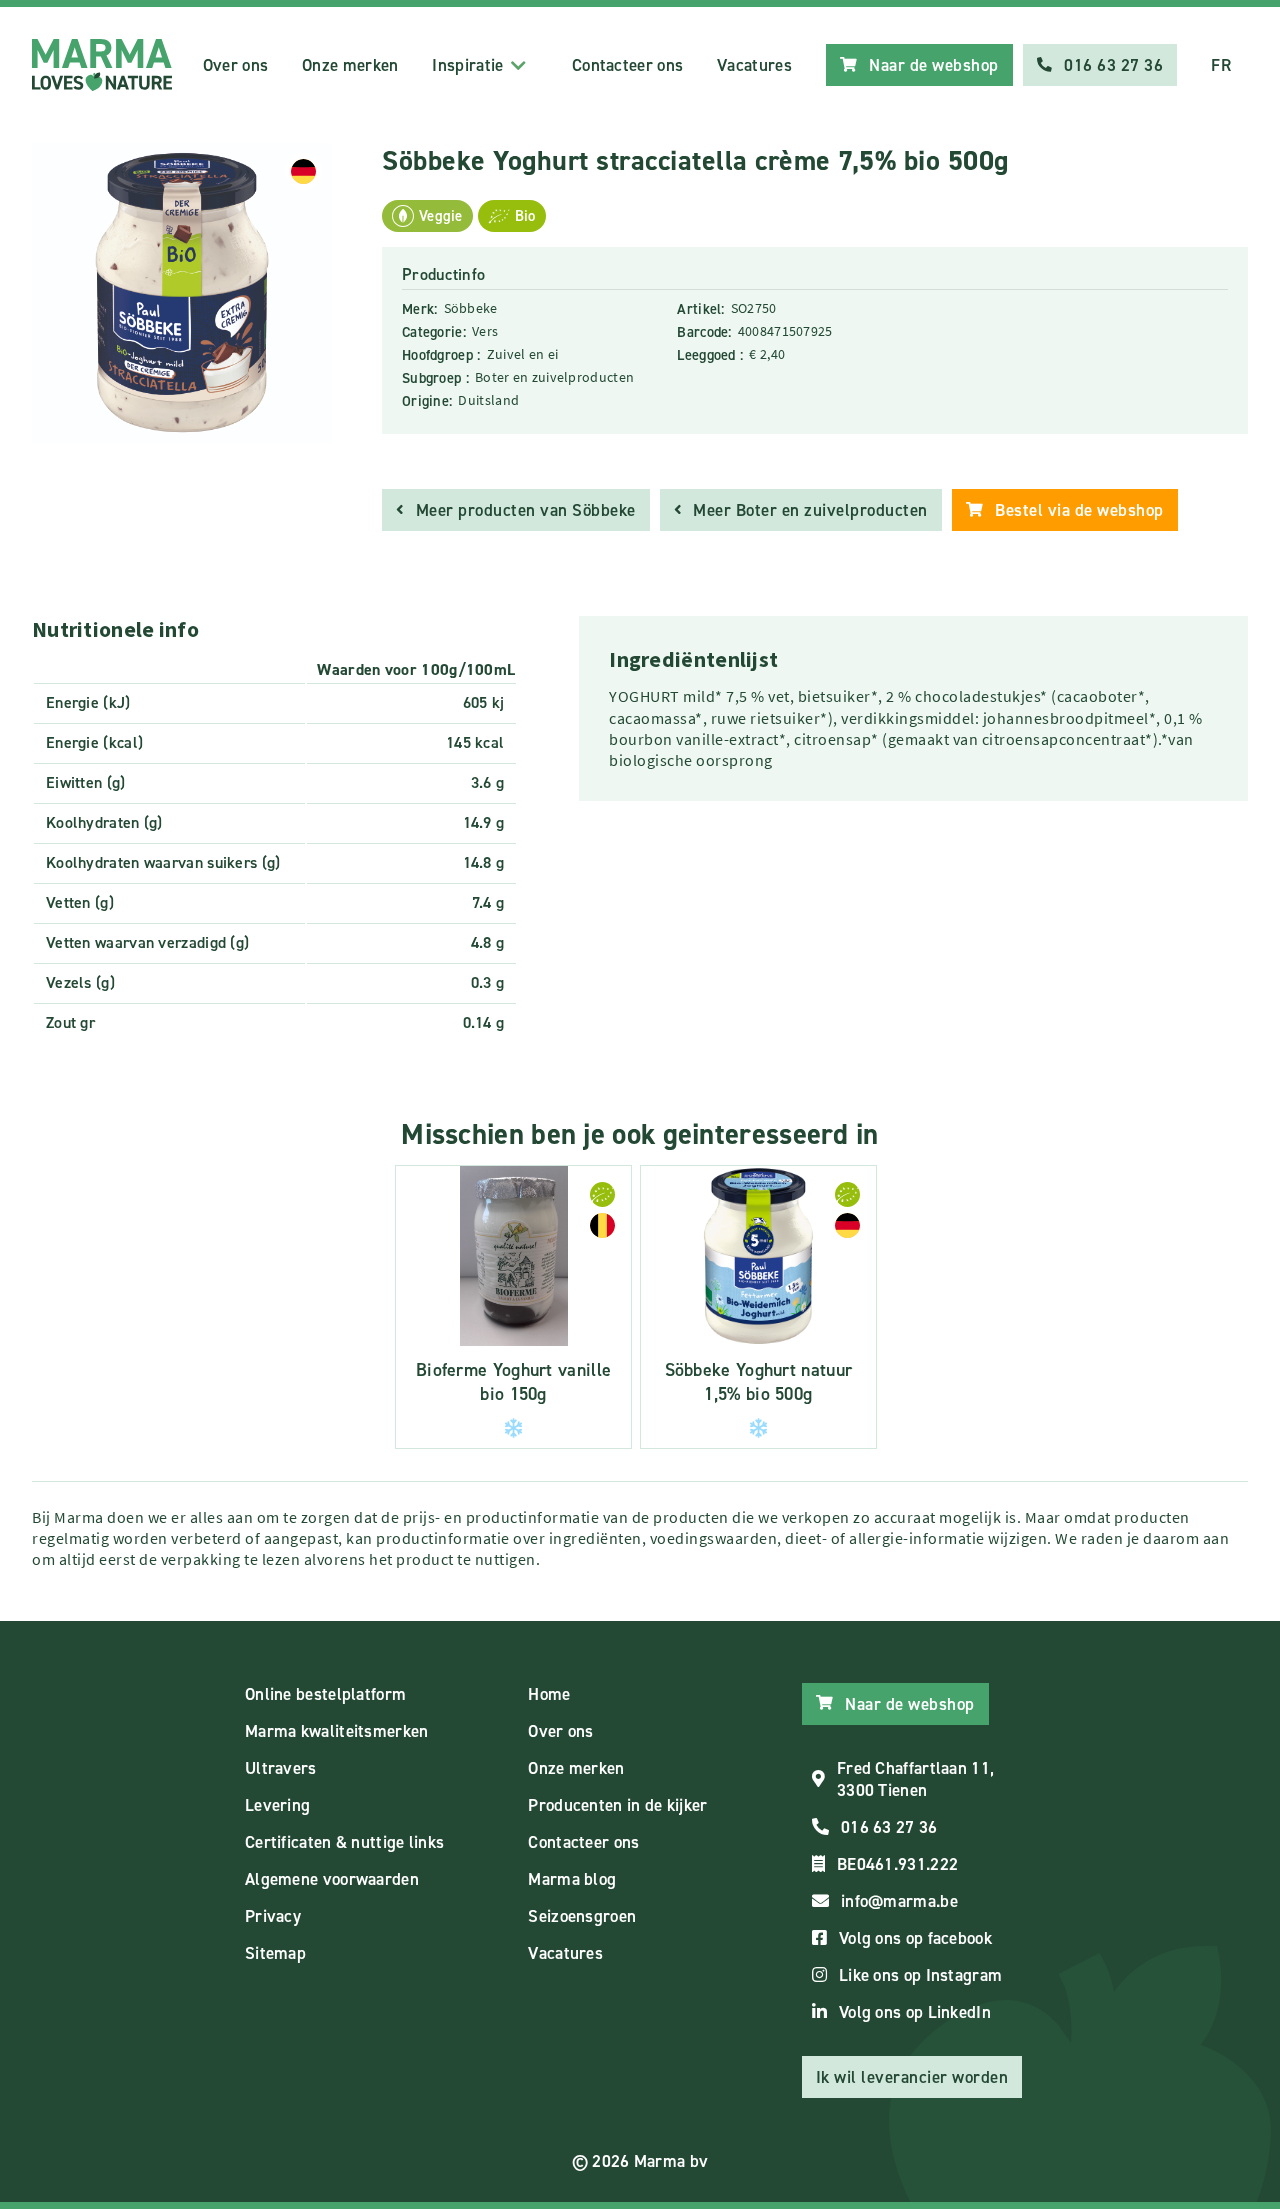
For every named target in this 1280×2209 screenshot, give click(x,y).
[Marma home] (102, 65)
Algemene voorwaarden (332, 1879)
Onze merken (350, 65)
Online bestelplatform (325, 1694)
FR (1221, 65)
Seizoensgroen (582, 1916)
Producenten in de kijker (617, 1805)
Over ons (235, 65)
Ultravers (281, 1768)
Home (549, 1694)
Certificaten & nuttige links (344, 1842)
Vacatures (754, 65)
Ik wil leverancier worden (912, 2077)
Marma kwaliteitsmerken (337, 1731)
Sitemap (275, 1953)
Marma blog (572, 1879)
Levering (277, 1805)
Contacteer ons (627, 65)
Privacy (273, 1916)
